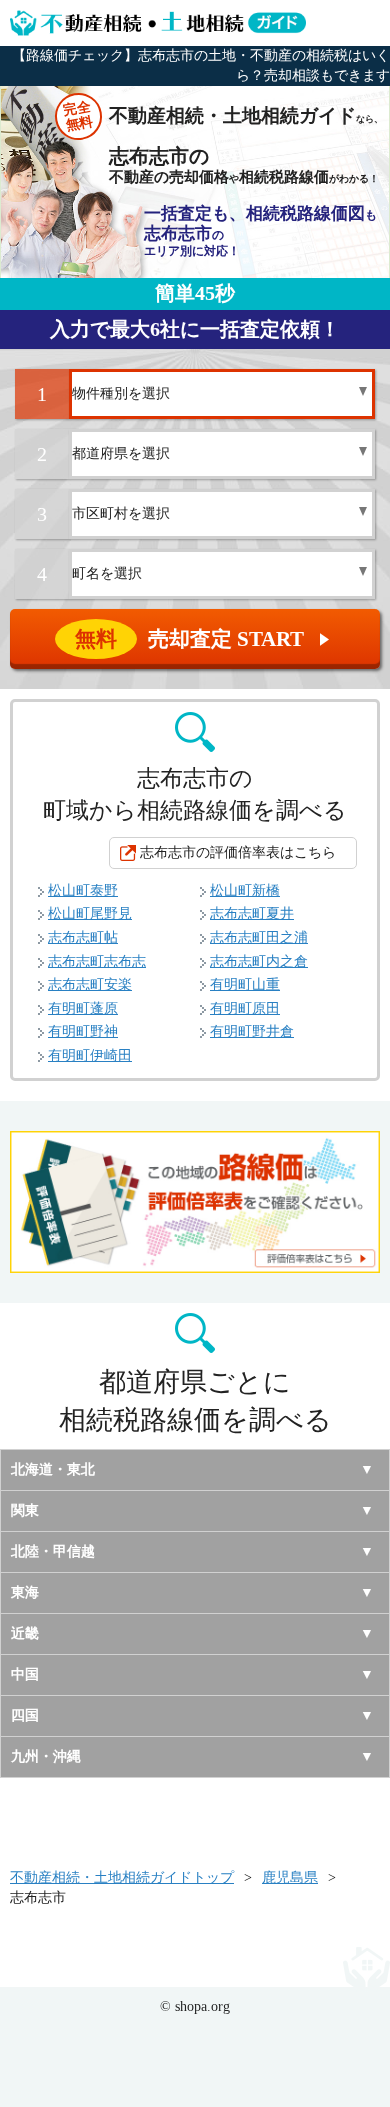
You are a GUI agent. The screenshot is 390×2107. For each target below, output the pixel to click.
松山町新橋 (245, 890)
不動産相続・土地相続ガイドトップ (122, 1877)
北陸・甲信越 (53, 1551)
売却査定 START (204, 639)
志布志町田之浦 (259, 937)
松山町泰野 (83, 890)
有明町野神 (83, 1031)
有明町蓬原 (83, 1008)
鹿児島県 (290, 1877)
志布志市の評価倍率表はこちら (238, 852)
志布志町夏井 (252, 913)
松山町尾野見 (90, 913)
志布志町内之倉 (259, 961)
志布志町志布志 (97, 961)
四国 (25, 1715)
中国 (25, 1674)
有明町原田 (245, 1008)
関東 (25, 1510)
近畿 (25, 1633)
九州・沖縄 (46, 1756)
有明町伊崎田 (90, 1055)
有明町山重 (245, 984)
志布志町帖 (83, 937)
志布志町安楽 (90, 984)
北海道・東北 (53, 1469)
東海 (25, 1592)
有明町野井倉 (252, 1031)
